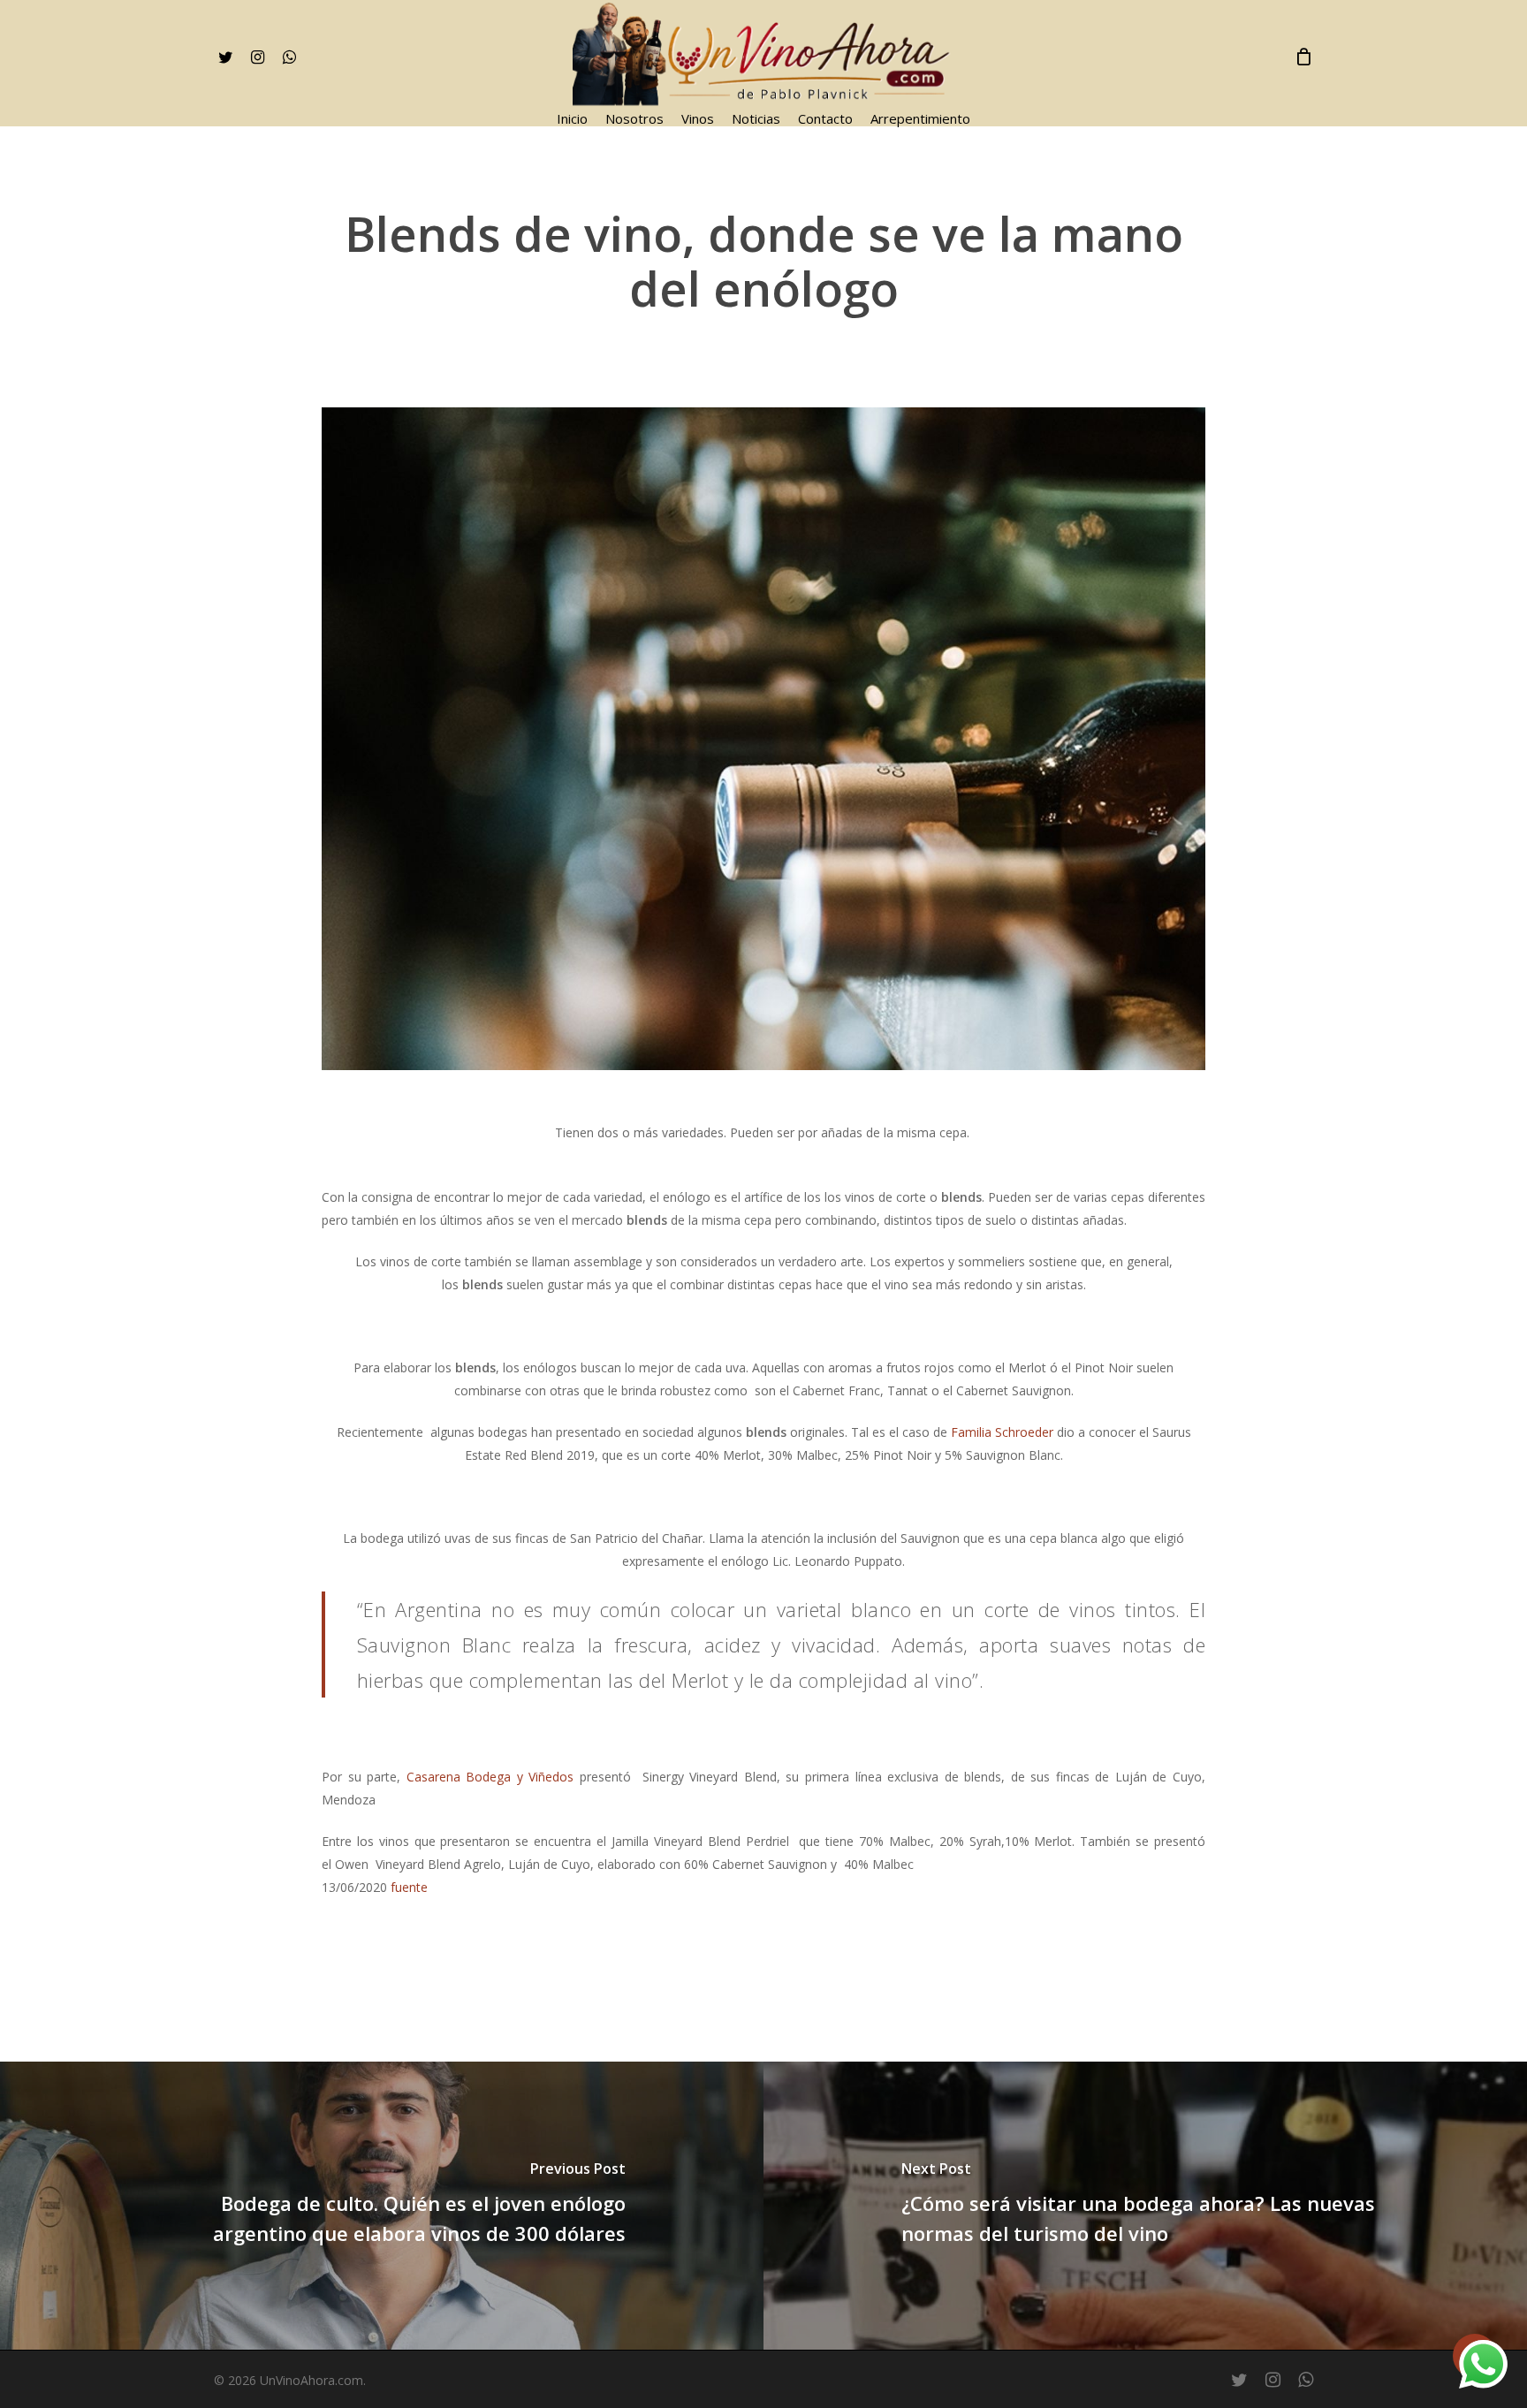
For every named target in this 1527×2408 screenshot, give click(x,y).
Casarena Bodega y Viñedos (490, 1777)
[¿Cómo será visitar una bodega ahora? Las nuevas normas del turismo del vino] (1145, 2206)
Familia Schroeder (1002, 1432)
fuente (409, 1887)
